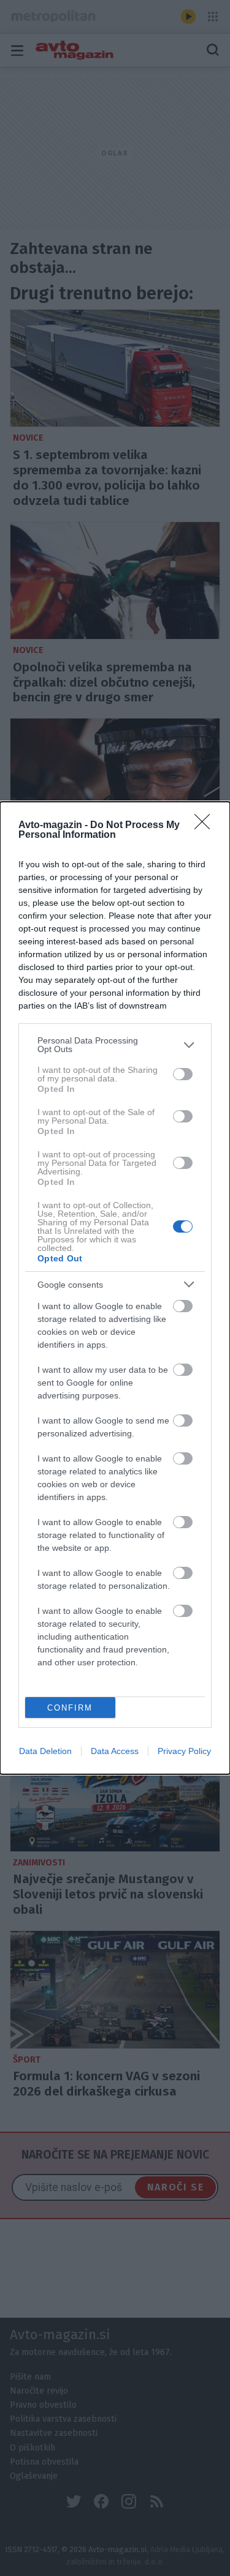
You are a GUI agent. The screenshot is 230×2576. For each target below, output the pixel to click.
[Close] (206, 826)
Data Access (115, 1751)
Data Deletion (45, 1751)
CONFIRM (70, 1708)
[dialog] (115, 1288)
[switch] (183, 1074)
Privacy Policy (184, 1751)
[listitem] (115, 1045)
